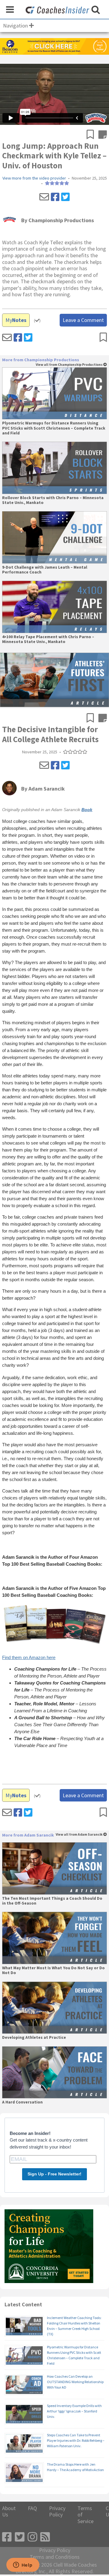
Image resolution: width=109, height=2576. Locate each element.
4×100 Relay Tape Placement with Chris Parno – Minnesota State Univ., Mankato (48, 639)
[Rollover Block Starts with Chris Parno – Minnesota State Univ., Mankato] (54, 468)
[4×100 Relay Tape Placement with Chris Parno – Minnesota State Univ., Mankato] (54, 607)
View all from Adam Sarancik (79, 1835)
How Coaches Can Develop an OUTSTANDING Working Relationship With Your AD (75, 2382)
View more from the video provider (34, 178)
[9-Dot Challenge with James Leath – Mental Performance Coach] (54, 537)
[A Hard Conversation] (54, 2072)
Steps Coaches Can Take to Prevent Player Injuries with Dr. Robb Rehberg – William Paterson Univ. (76, 2440)
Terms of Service (86, 2515)
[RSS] (45, 2537)
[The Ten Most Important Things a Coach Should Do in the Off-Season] (54, 1868)
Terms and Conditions (55, 2557)
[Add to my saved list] (92, 135)
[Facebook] (55, 197)
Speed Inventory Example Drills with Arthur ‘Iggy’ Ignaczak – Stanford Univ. (74, 2411)
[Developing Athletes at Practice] (54, 2008)
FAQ (32, 2508)
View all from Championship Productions (69, 365)
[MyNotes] (103, 135)
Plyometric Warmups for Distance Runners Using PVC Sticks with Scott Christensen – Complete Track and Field (54, 428)
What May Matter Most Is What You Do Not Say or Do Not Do (53, 1970)
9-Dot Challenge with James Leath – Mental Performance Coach (45, 570)
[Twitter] (65, 197)
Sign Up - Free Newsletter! (54, 2174)
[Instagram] (32, 2537)
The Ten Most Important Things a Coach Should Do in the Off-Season (52, 1901)
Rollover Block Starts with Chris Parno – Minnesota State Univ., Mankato (53, 500)
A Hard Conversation (22, 2102)
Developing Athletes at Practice (34, 2038)
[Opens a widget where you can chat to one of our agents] (23, 2565)
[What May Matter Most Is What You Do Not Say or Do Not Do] (54, 1938)
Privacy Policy (57, 2511)
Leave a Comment (83, 320)
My (16, 320)
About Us (9, 2511)
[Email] (44, 197)
